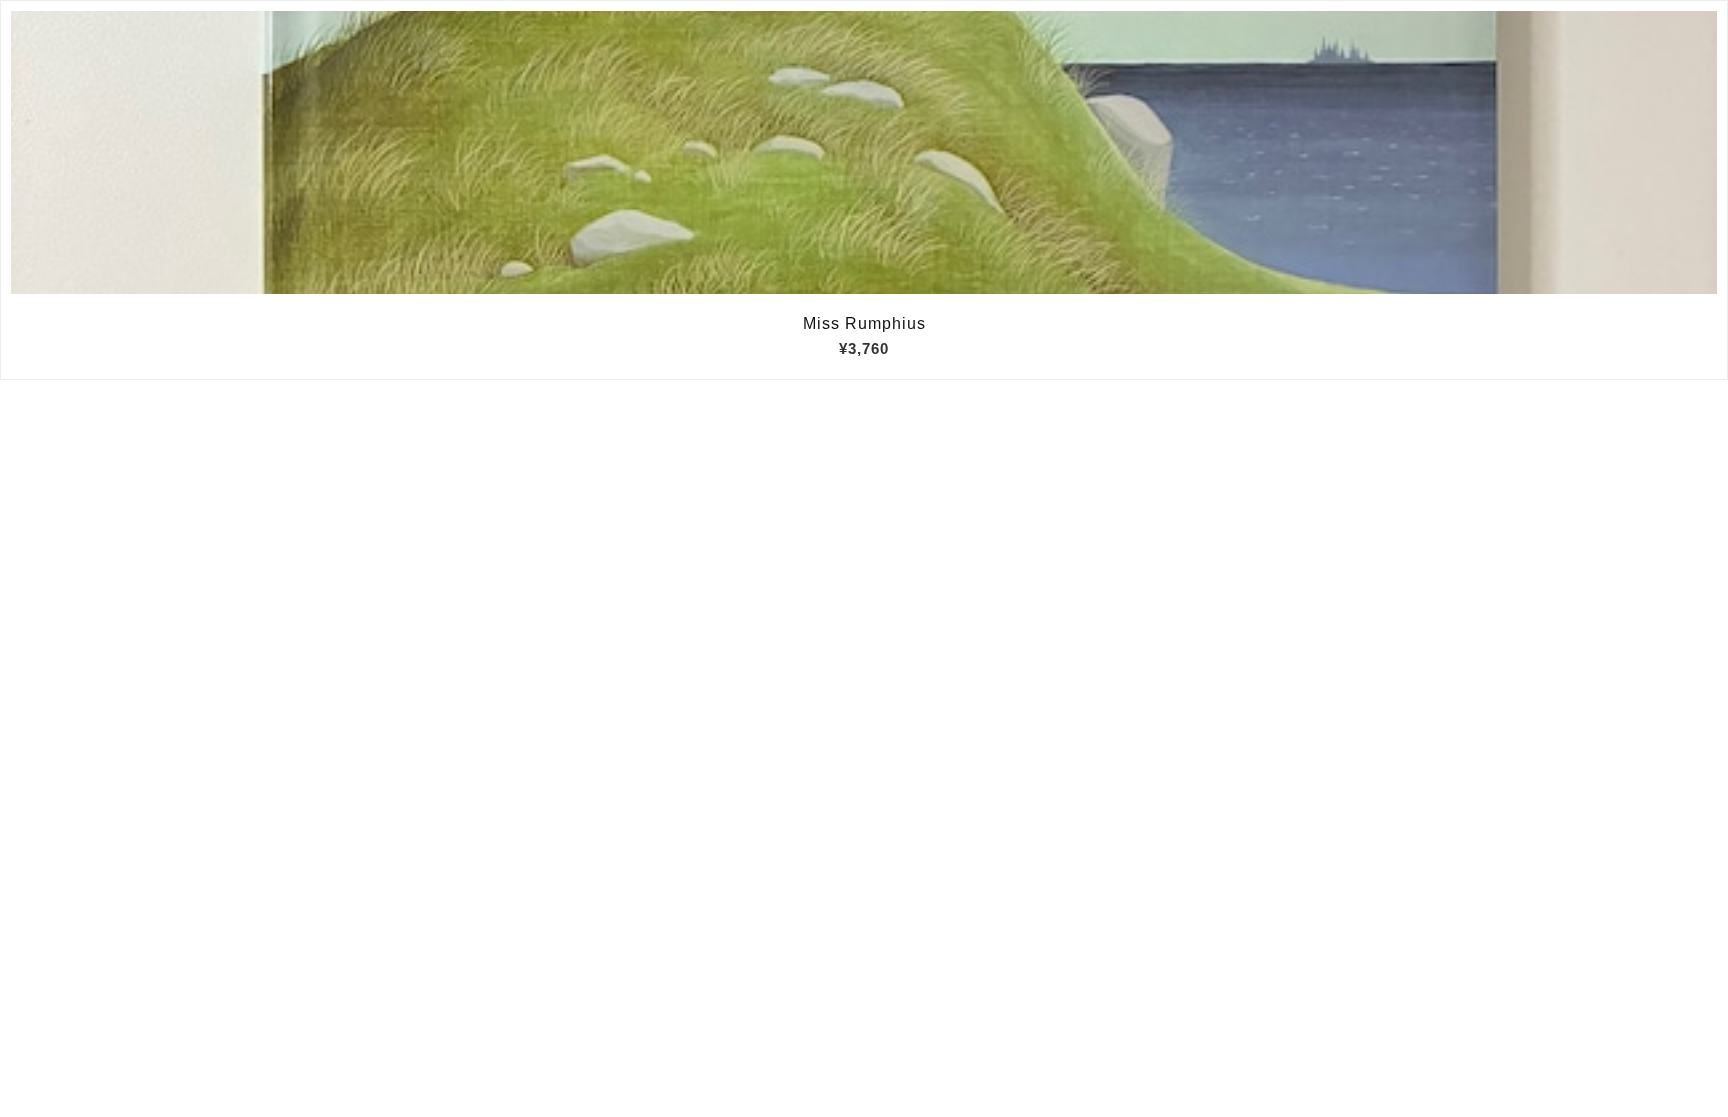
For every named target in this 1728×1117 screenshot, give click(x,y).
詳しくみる (864, 153)
